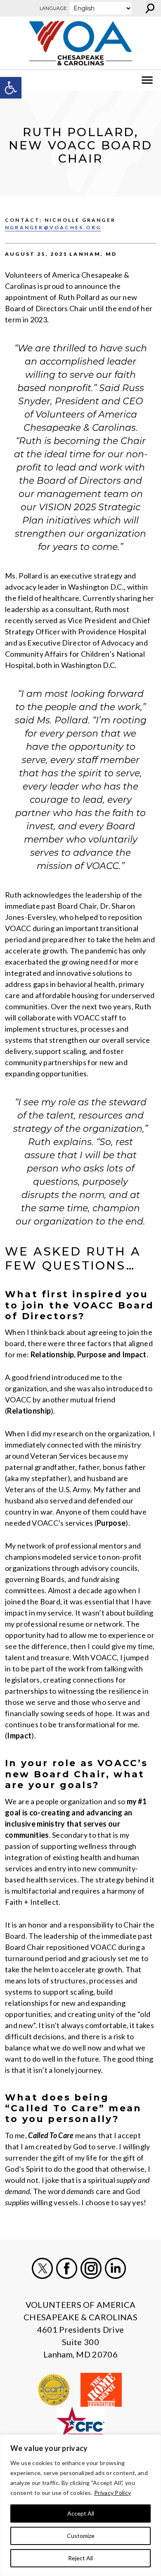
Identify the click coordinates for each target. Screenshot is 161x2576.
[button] (11, 88)
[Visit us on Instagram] (91, 2268)
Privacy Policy (112, 2493)
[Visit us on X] (42, 2268)
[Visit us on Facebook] (67, 2268)
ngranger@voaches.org (53, 227)
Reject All (80, 2558)
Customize (81, 2536)
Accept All (81, 2513)
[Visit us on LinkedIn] (115, 2268)
